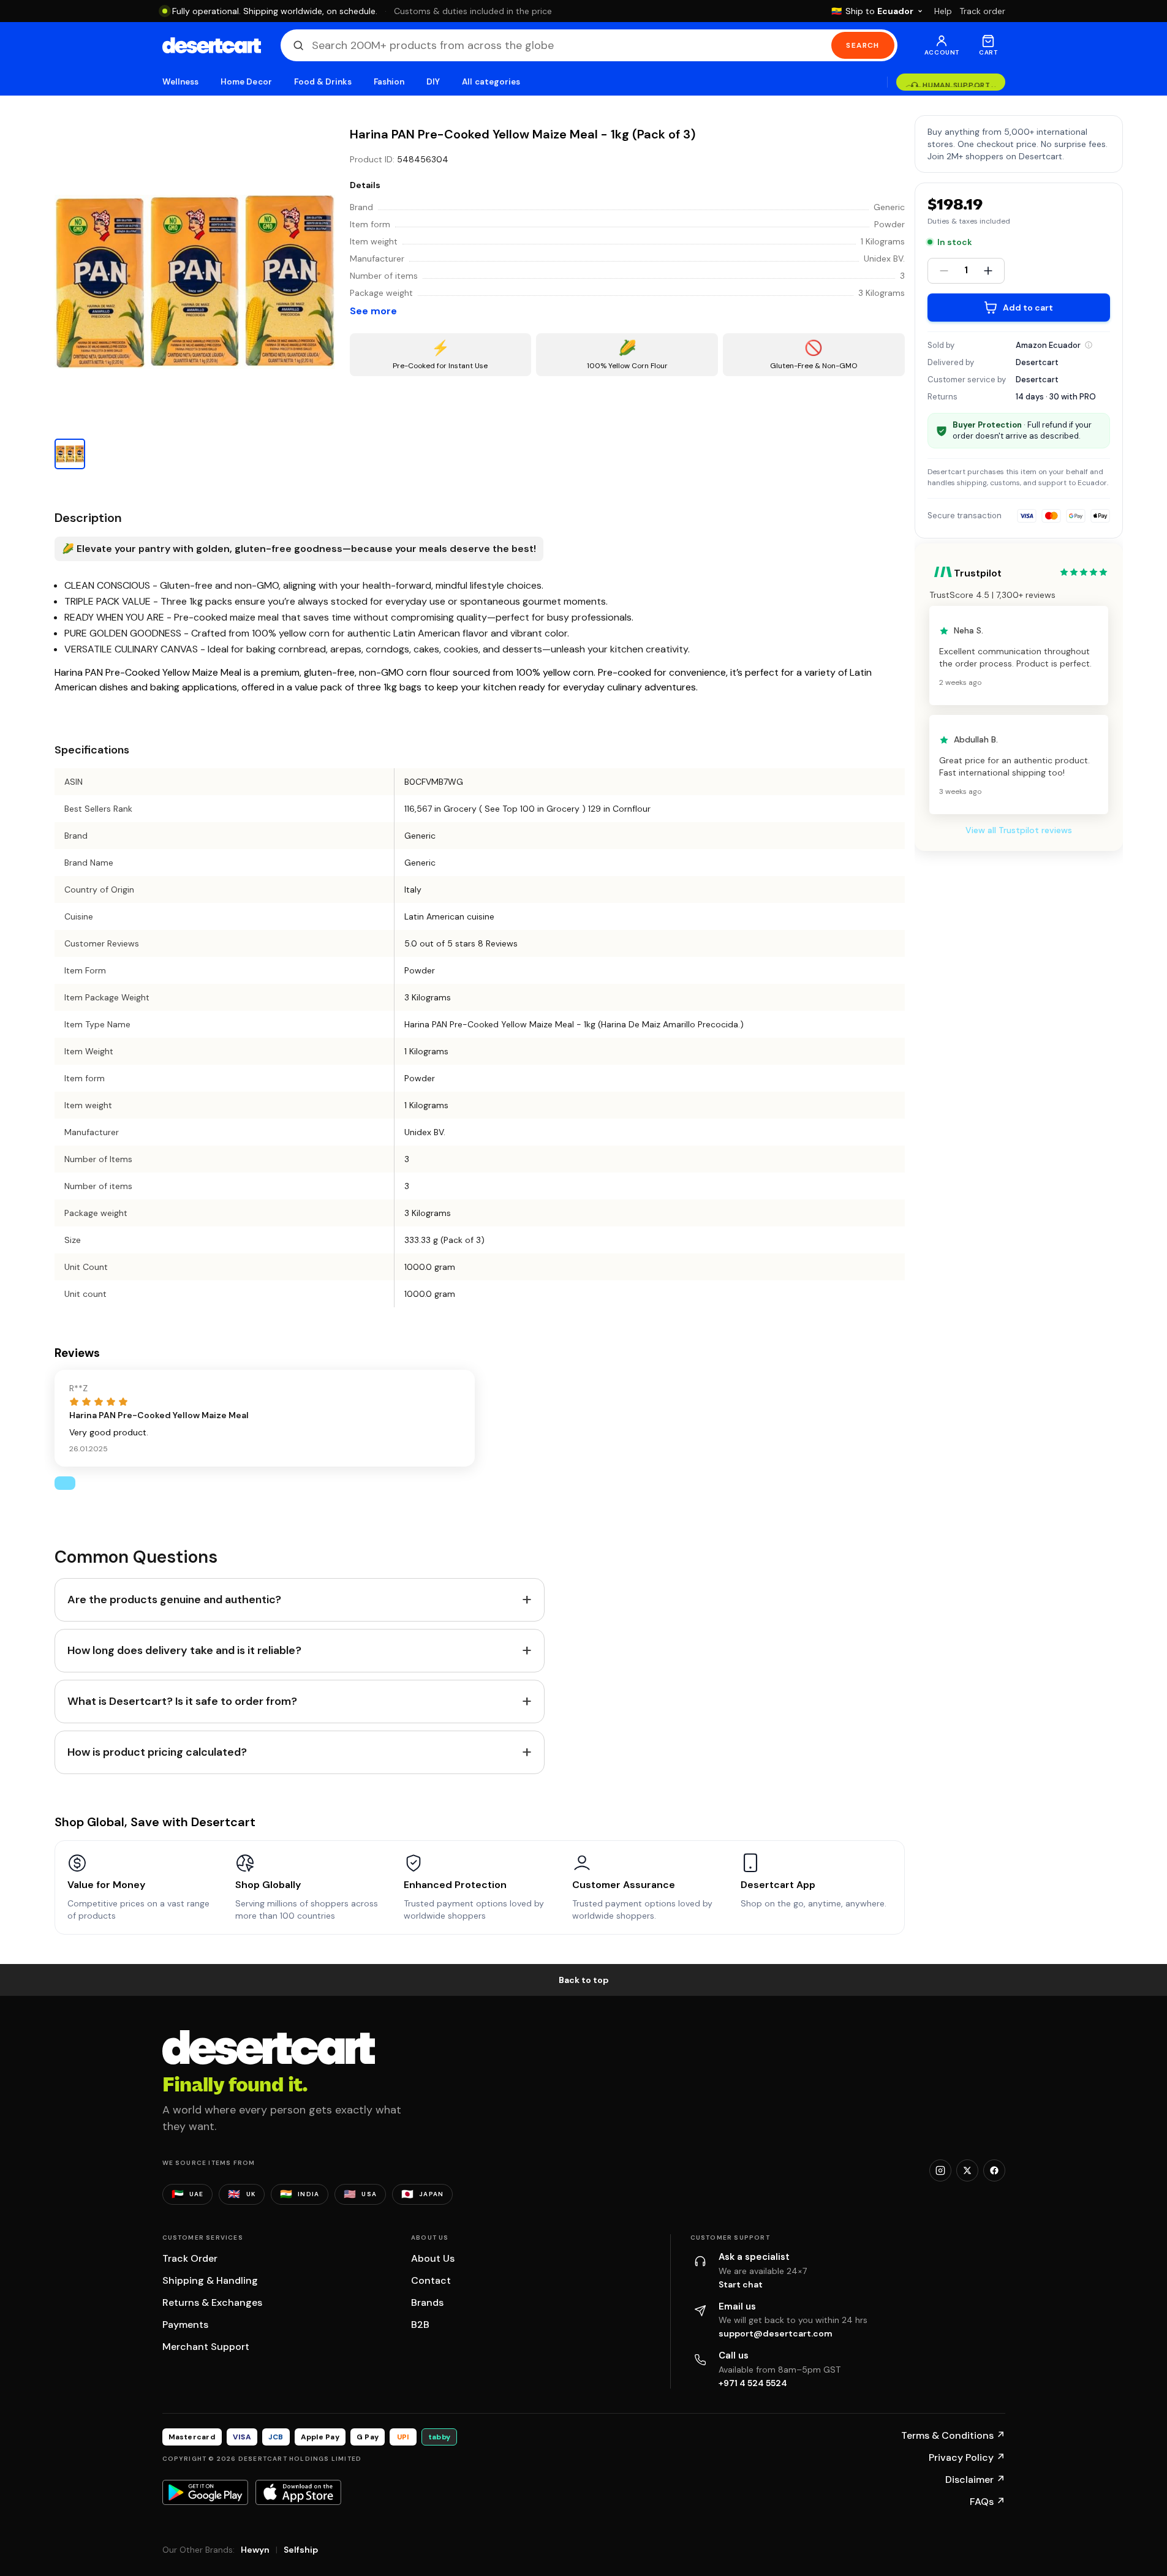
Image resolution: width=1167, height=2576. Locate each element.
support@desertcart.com (776, 2333)
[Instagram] (940, 2170)
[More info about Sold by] (1089, 345)
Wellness (181, 82)
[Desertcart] (212, 45)
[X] (967, 2170)
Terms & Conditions (953, 2435)
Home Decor (246, 82)
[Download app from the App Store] (298, 2492)
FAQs (988, 2502)
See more (373, 311)
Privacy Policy (967, 2457)
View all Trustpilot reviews (1019, 831)
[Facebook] (994, 2170)
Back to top (584, 1980)
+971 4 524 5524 (753, 2383)
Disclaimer (975, 2480)
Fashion (389, 82)
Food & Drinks (323, 82)
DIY (433, 82)
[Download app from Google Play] (205, 2492)
